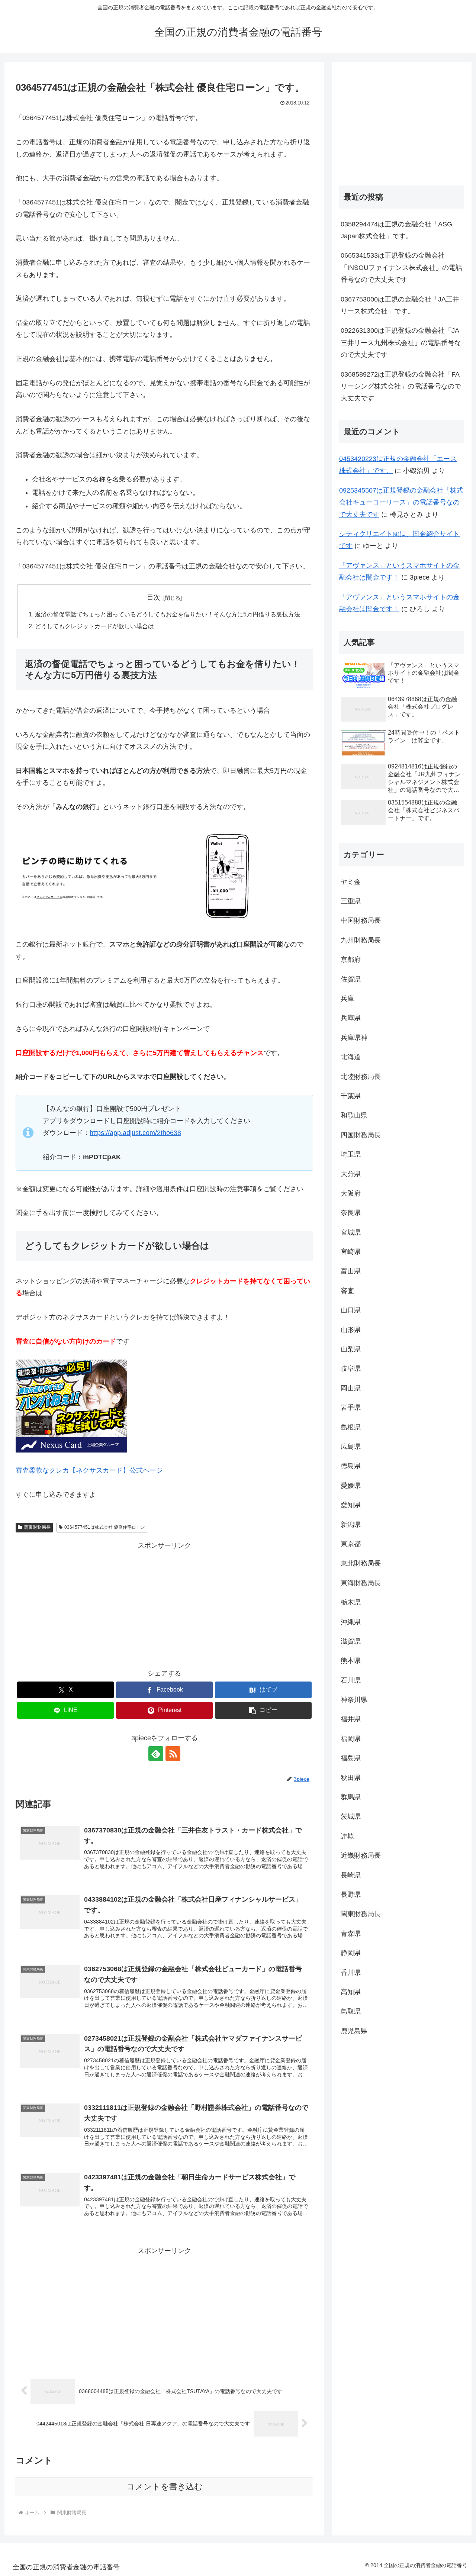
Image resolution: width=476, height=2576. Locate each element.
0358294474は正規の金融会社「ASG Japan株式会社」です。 (396, 230)
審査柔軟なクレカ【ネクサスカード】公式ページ (89, 1470)
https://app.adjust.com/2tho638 (135, 1133)
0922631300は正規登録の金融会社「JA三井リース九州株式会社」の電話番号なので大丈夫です (401, 343)
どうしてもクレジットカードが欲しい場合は (94, 626)
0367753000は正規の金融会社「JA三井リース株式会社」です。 (400, 305)
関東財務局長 (37, 1527)
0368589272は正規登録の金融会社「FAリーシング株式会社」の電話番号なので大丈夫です (401, 386)
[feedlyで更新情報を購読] (156, 1754)
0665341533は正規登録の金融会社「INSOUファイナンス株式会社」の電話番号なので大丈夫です (401, 267)
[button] (263, 1710)
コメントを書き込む (165, 2487)
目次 (154, 597)
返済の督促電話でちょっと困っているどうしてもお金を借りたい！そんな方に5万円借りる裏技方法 (168, 614)
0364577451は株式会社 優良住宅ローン (105, 1527)
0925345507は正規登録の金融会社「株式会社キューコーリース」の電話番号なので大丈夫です (401, 502)
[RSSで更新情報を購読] (173, 1754)
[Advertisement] (164, 1603)
